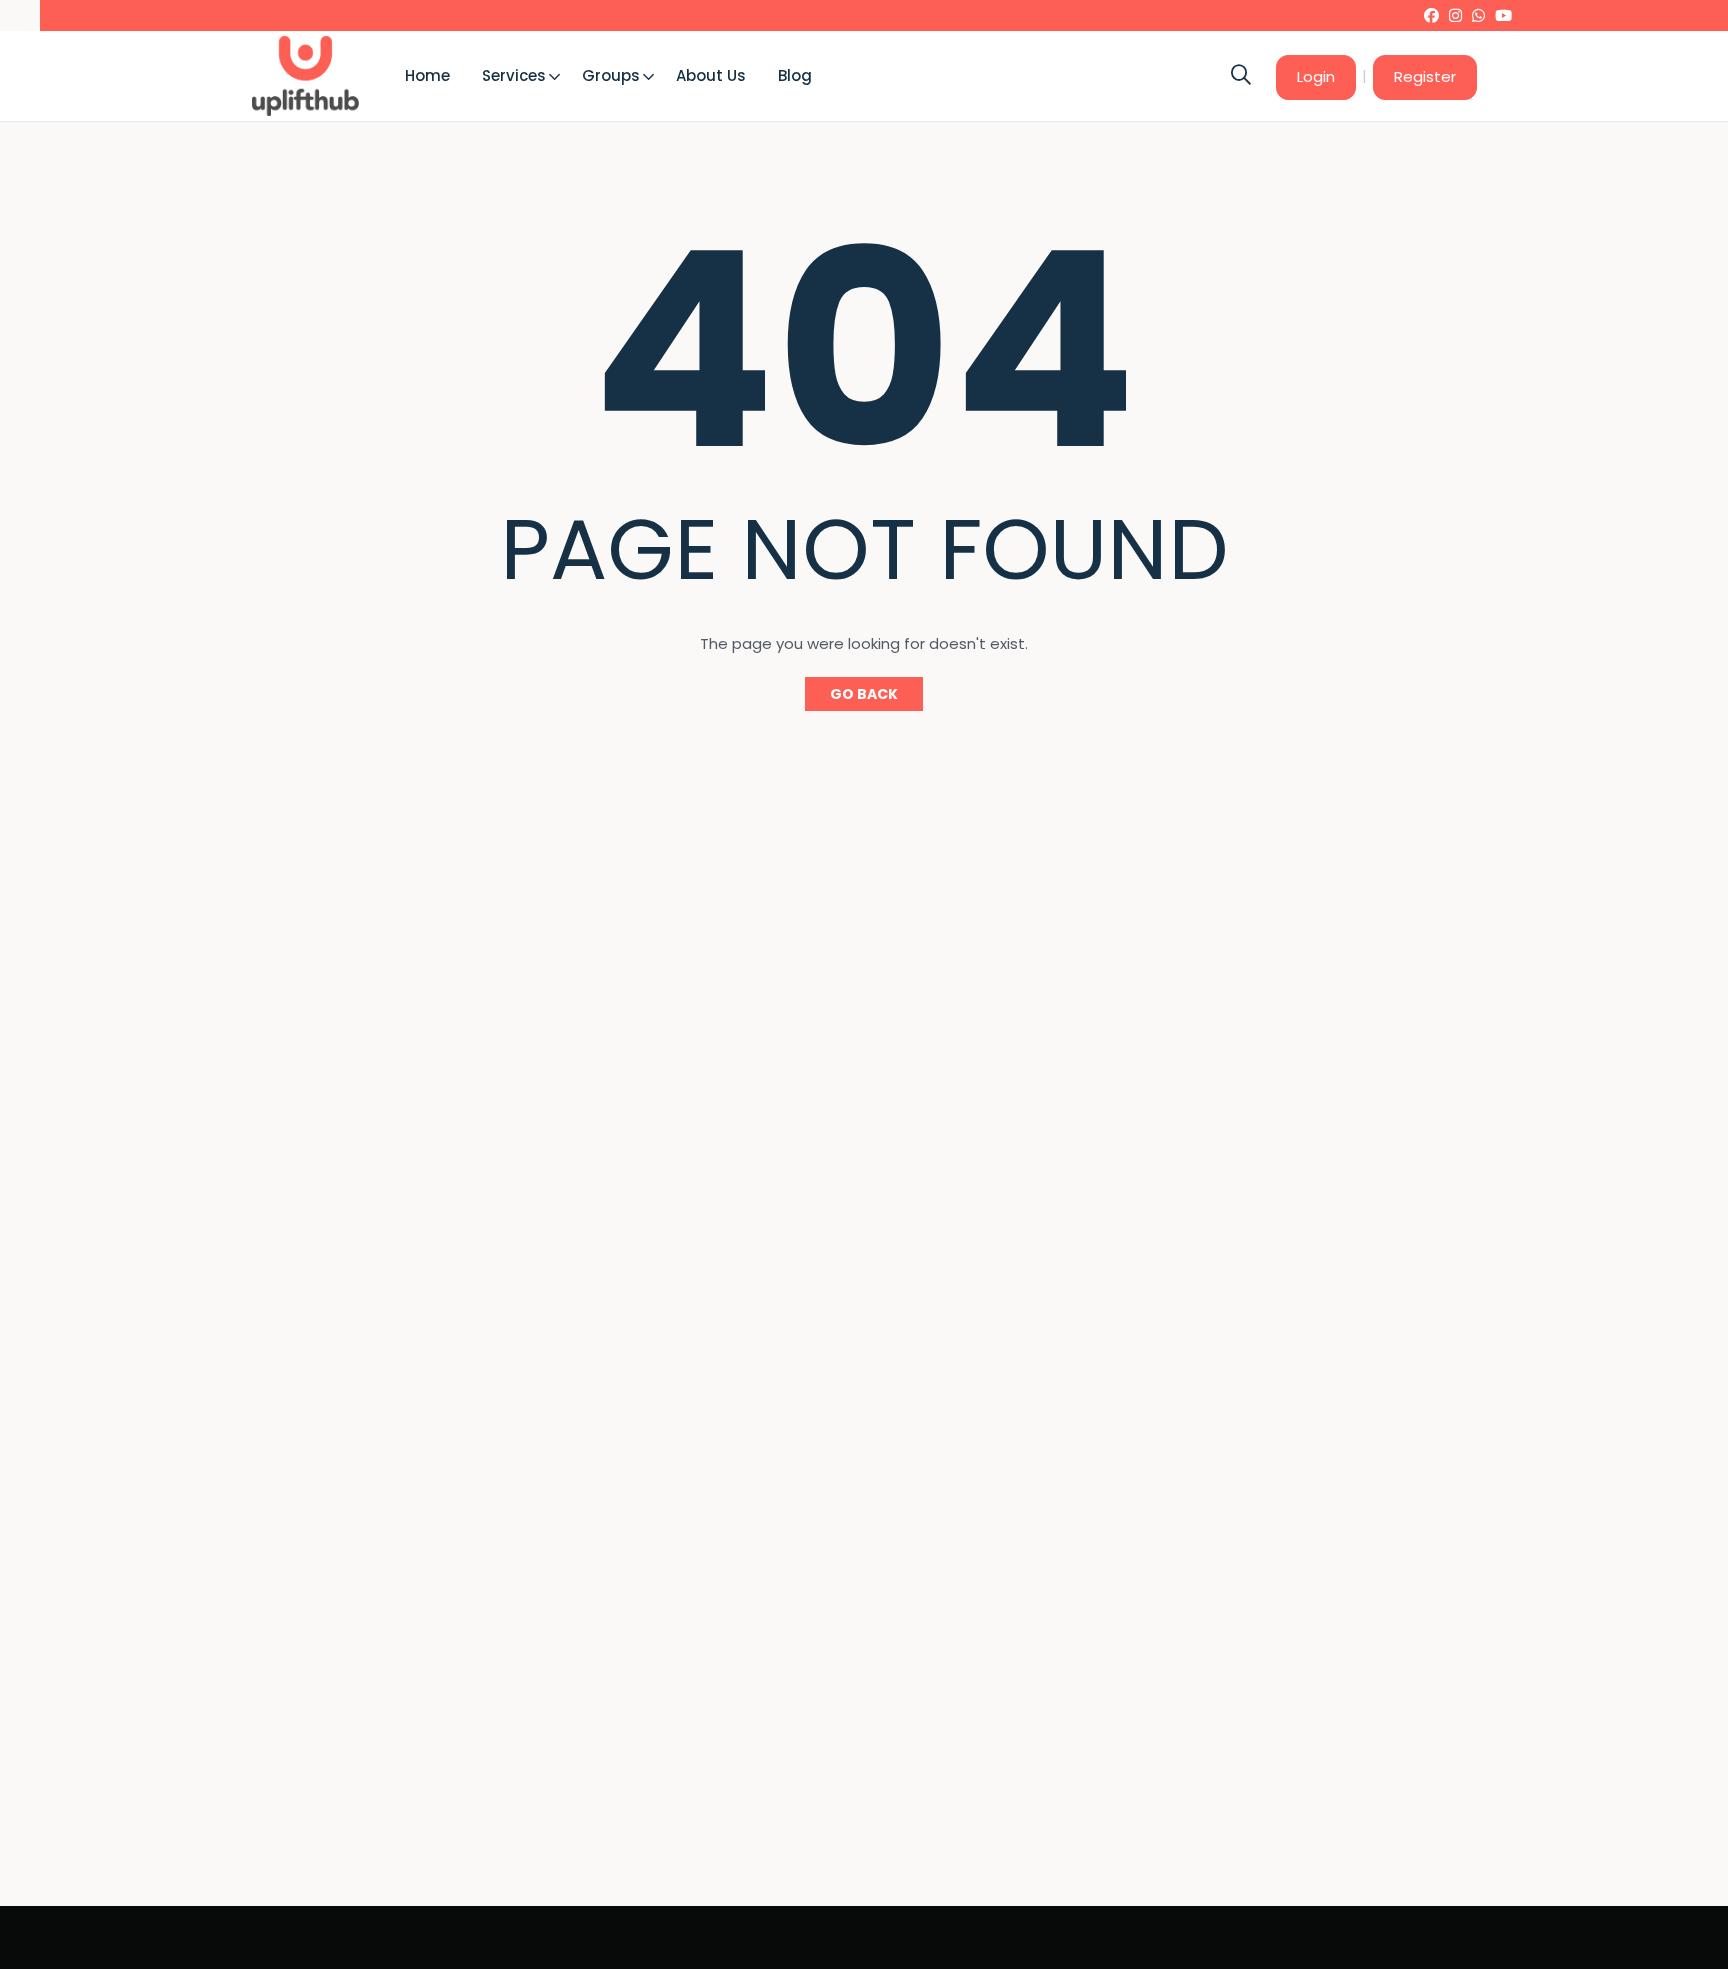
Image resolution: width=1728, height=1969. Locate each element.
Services (514, 75)
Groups (611, 75)
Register (1425, 76)
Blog (795, 75)
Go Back (864, 694)
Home (427, 75)
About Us (711, 75)
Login (1316, 76)
